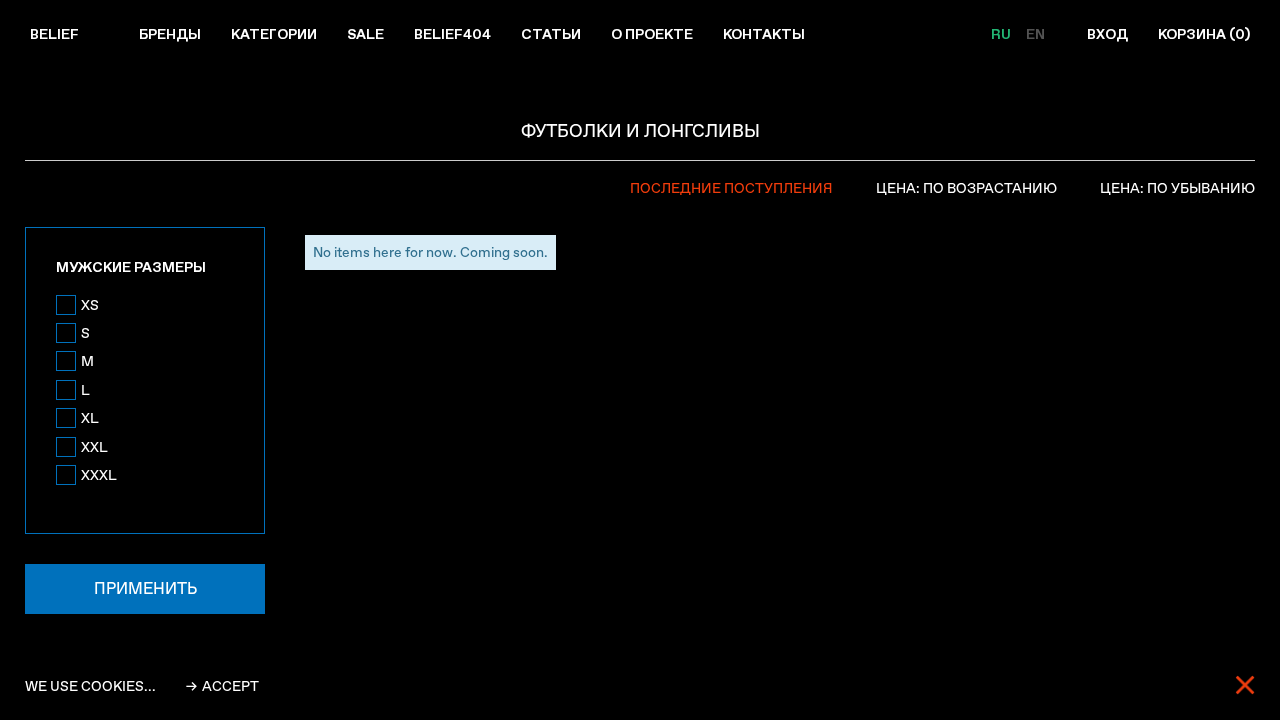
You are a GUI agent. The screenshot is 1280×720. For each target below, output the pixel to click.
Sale (365, 34)
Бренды (170, 34)
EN (1035, 34)
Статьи (551, 34)
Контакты (764, 34)
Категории (274, 34)
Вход (1107, 34)
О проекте (652, 34)
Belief (54, 34)
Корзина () (1204, 34)
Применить (145, 588)
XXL (94, 447)
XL (90, 418)
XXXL (99, 475)
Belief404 (452, 34)
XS (90, 305)
